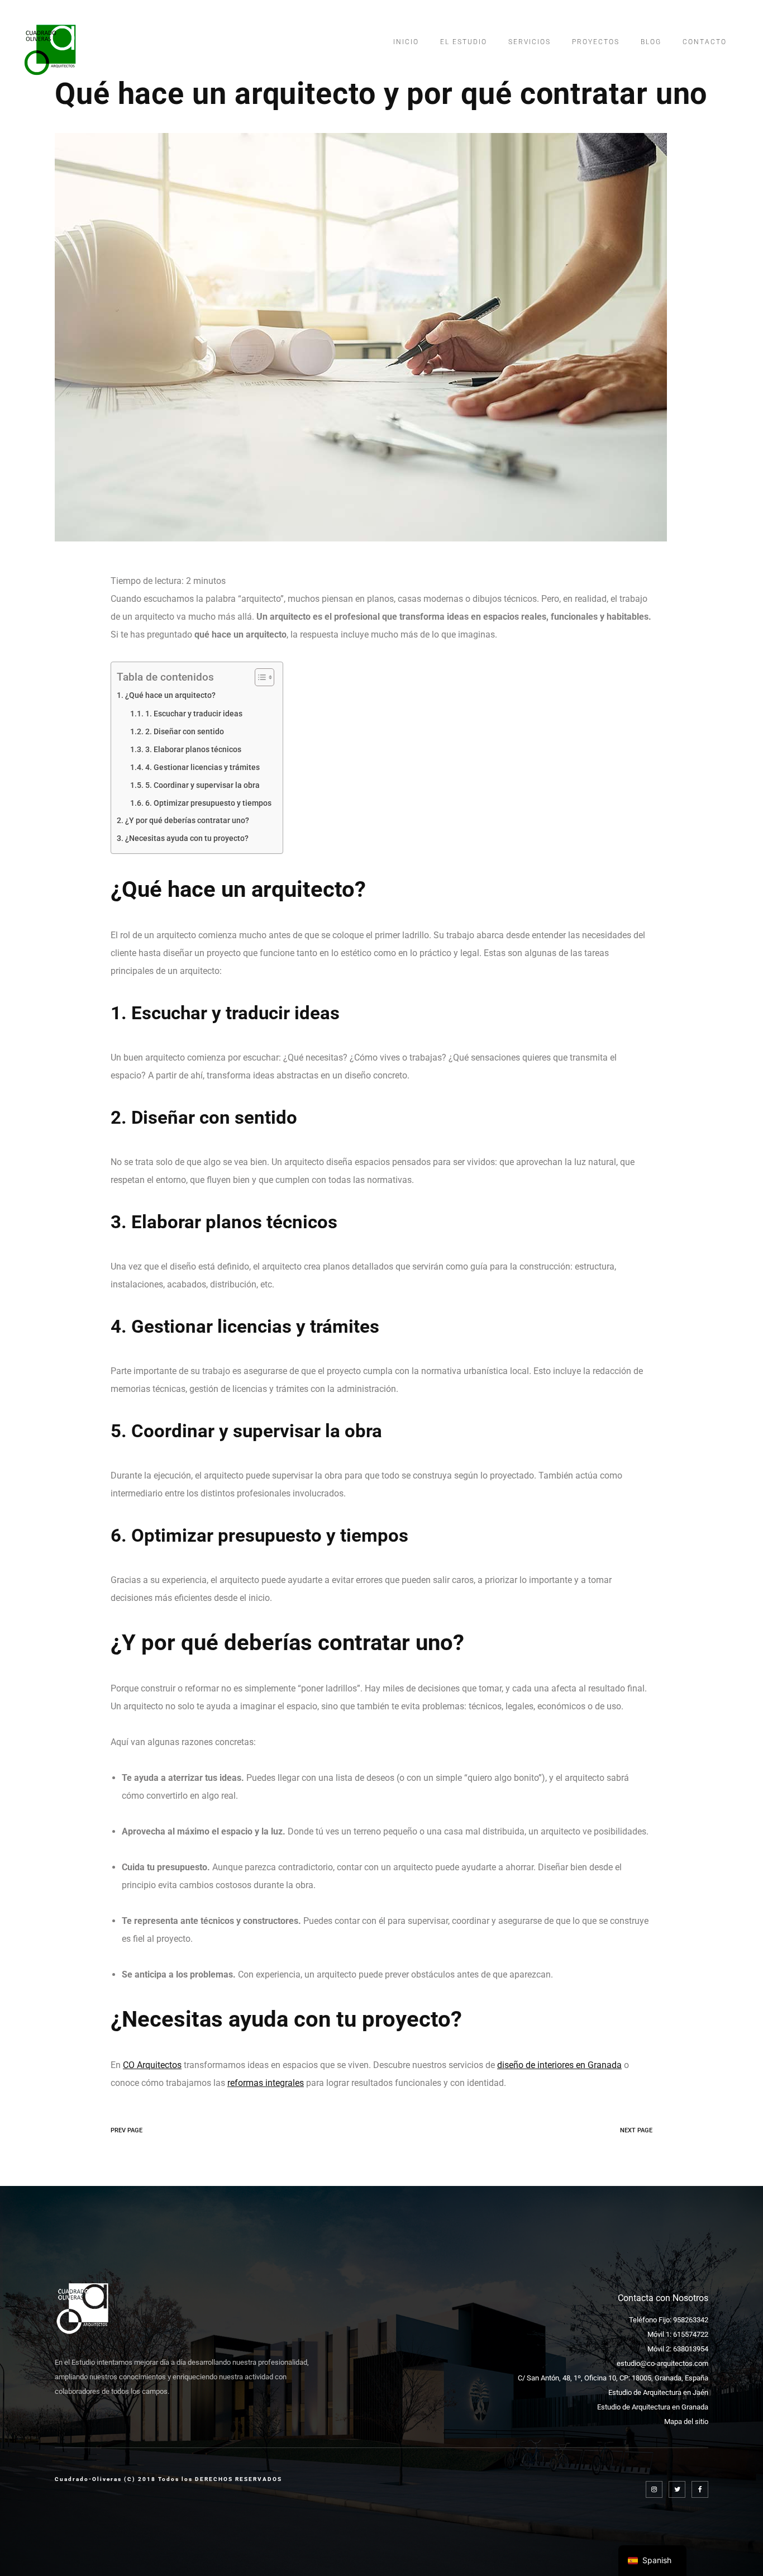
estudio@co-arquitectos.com (662, 2363)
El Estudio (464, 42)
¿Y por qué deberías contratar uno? (187, 821)
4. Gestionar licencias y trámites (202, 767)
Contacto (705, 42)
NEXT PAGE (636, 2130)
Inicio (406, 42)
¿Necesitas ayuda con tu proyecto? (187, 838)
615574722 (691, 2334)
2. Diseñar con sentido (185, 731)
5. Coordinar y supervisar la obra (202, 785)
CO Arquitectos (152, 2065)
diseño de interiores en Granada (559, 2065)
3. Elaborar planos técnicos (193, 749)
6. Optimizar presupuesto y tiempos (208, 803)
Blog (651, 42)
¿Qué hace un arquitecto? (170, 695)
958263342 (691, 2320)
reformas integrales (266, 2083)
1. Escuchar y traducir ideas (194, 714)
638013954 (691, 2349)
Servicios (530, 42)
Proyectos (596, 42)
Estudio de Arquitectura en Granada (653, 2407)
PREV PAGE (127, 2130)
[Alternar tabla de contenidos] (259, 677)
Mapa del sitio (686, 2421)
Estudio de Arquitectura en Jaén (658, 2392)
